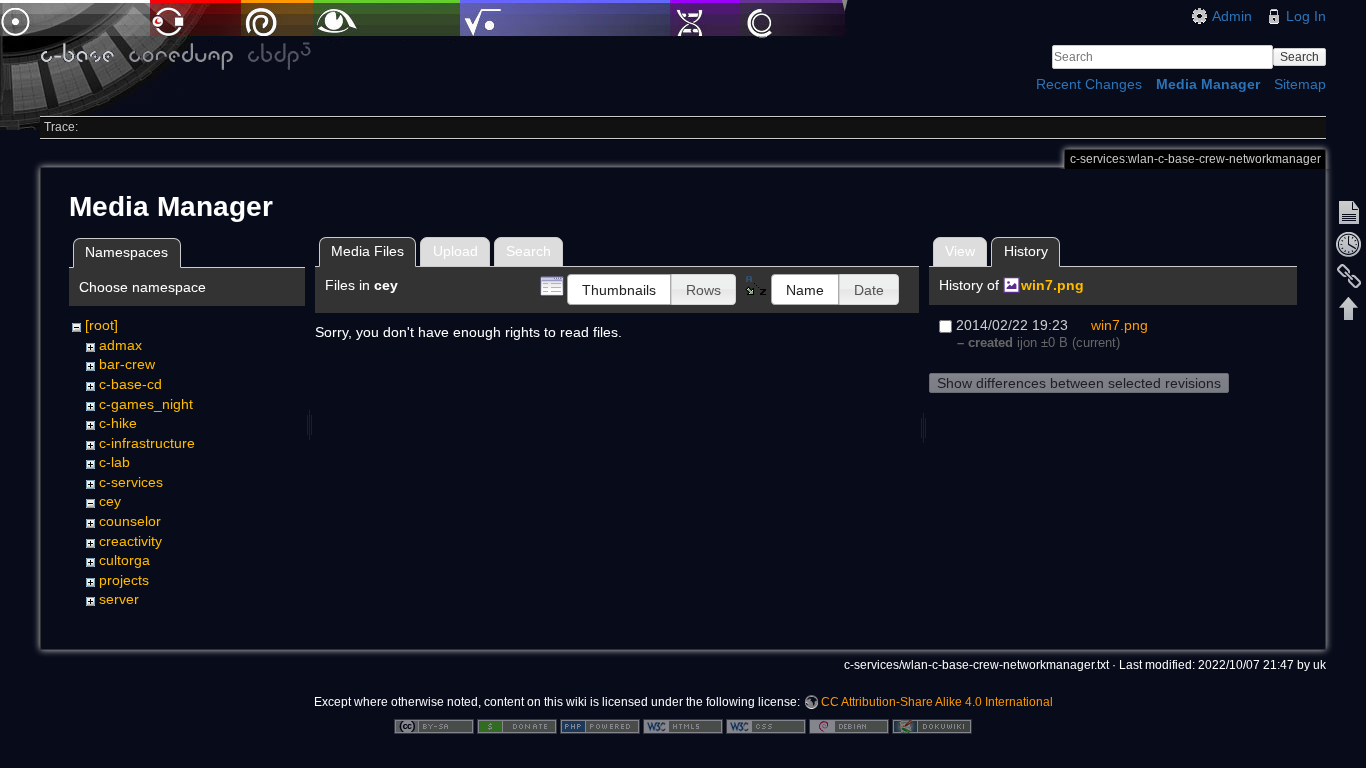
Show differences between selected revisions (1079, 383)
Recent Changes (1089, 84)
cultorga (124, 560)
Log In (1306, 16)
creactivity (130, 541)
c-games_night (146, 404)
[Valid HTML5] (683, 725)
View (960, 251)
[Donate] (517, 725)
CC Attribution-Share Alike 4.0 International (937, 702)
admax (120, 345)
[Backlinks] (1349, 276)
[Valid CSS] (766, 725)
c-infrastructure (147, 443)
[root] (101, 325)
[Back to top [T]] (1349, 308)
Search (1299, 57)
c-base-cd (130, 384)
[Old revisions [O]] (1349, 244)
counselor (130, 521)
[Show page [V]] (1349, 212)
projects (124, 580)
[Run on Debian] (849, 725)
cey (110, 501)
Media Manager (1208, 84)
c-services (131, 482)
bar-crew (127, 364)
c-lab (114, 462)
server (119, 599)
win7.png (1052, 285)
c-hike (118, 423)
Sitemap (1300, 84)
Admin (1232, 16)
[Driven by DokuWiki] (932, 725)
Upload (455, 251)
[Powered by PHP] (600, 725)
